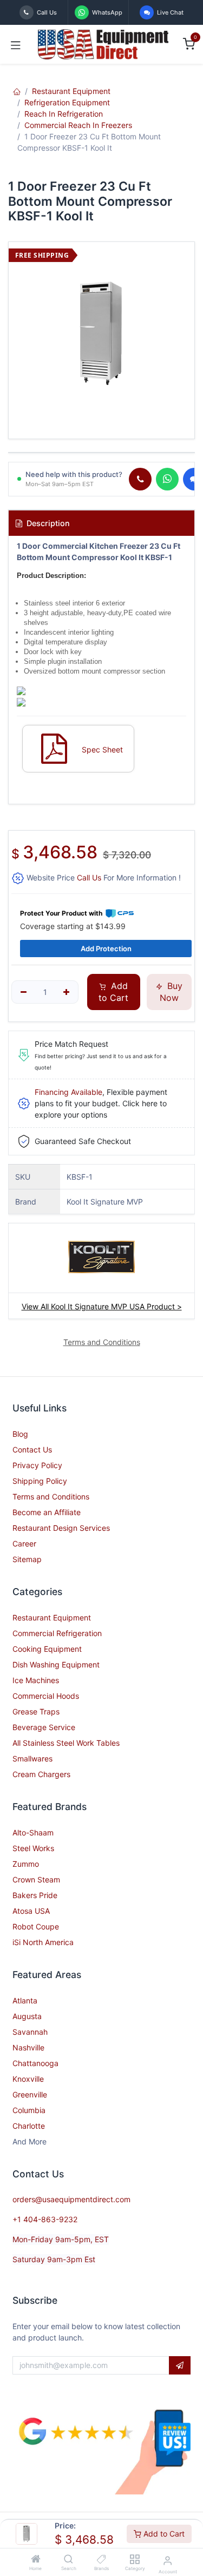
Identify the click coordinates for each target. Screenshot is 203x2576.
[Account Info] (168, 2560)
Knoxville (28, 2079)
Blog (20, 1434)
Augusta (27, 2016)
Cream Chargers (41, 1774)
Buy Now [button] (171, 992)
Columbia (29, 2110)
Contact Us (32, 1450)
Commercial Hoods (46, 1696)
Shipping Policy (40, 1481)
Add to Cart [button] (113, 992)
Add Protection (106, 949)
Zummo (26, 1864)
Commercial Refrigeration (57, 1633)
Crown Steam (36, 1879)
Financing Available (68, 1092)
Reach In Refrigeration (64, 114)
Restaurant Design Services (61, 1528)
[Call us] (140, 479)
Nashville (28, 2047)
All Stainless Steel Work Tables (66, 1743)
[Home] (36, 2560)
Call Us (89, 877)
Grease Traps (36, 1711)
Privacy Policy (37, 1465)
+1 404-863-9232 (45, 2219)
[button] (180, 2365)
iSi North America (43, 1942)
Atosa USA (31, 1911)
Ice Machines (36, 1680)
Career (24, 1543)
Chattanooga (35, 2063)
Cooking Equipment (47, 1649)
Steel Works (33, 1848)
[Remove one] (24, 992)
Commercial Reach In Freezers (78, 125)
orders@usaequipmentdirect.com (71, 2199)
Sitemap (27, 1559)
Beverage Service (44, 1727)
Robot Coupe (36, 1926)
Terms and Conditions (51, 1496)
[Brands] (101, 2560)
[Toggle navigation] (16, 44)
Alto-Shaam (33, 1832)
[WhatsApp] (167, 479)
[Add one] (67, 992)
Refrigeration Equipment (67, 102)
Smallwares (32, 1758)
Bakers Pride (35, 1895)
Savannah (30, 2032)
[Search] (68, 2560)
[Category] (135, 2560)
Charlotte (29, 2126)
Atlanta (25, 2000)
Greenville (30, 2094)
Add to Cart (163, 2534)
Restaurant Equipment (71, 91)
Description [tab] (47, 523)
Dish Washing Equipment (56, 1664)
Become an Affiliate (47, 1512)
